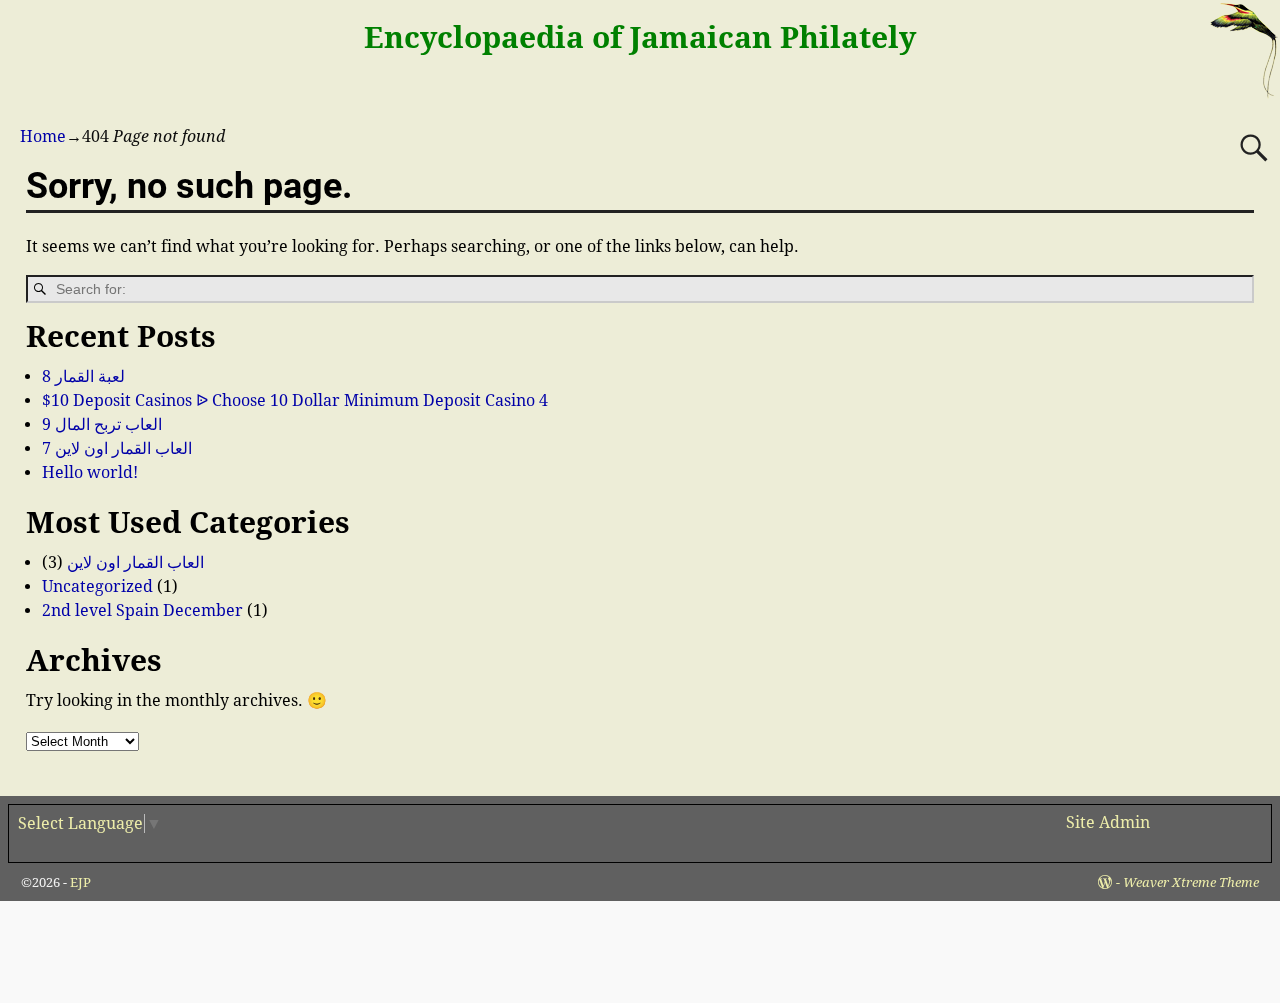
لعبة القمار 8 (83, 376)
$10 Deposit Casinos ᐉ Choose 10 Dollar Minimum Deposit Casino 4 (295, 400)
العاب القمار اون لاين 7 (117, 448)
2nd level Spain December (142, 610)
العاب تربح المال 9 (102, 424)
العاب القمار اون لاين (135, 562)
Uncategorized (97, 586)
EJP (80, 882)
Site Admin (1108, 822)
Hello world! (90, 472)
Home (43, 136)
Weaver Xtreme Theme (1191, 882)
